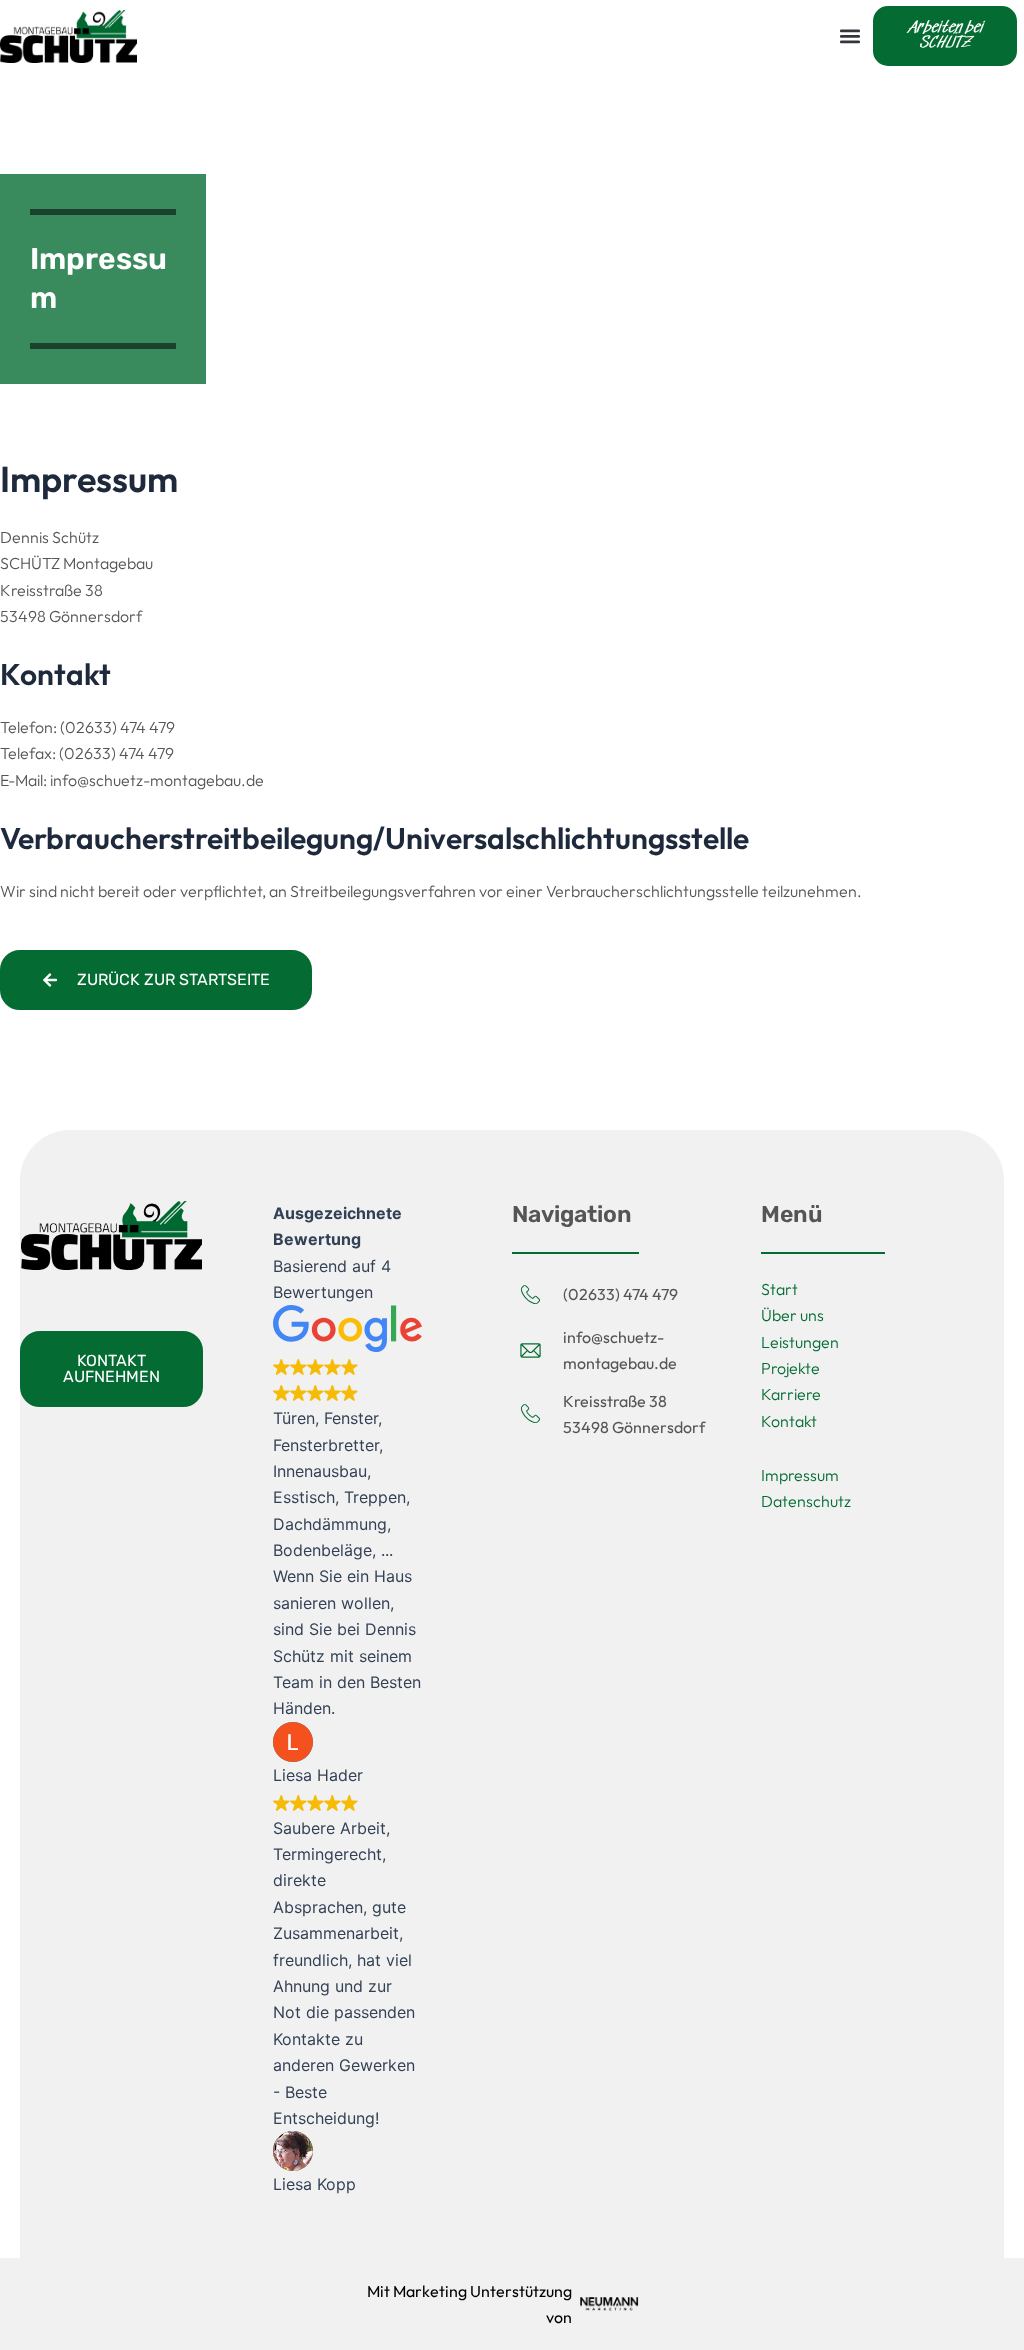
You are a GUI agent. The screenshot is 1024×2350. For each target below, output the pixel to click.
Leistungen (800, 1342)
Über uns (792, 1315)
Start (779, 1289)
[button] (849, 35)
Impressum (800, 1475)
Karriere (791, 1394)
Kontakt (789, 1421)
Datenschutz (806, 1501)
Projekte (790, 1368)
